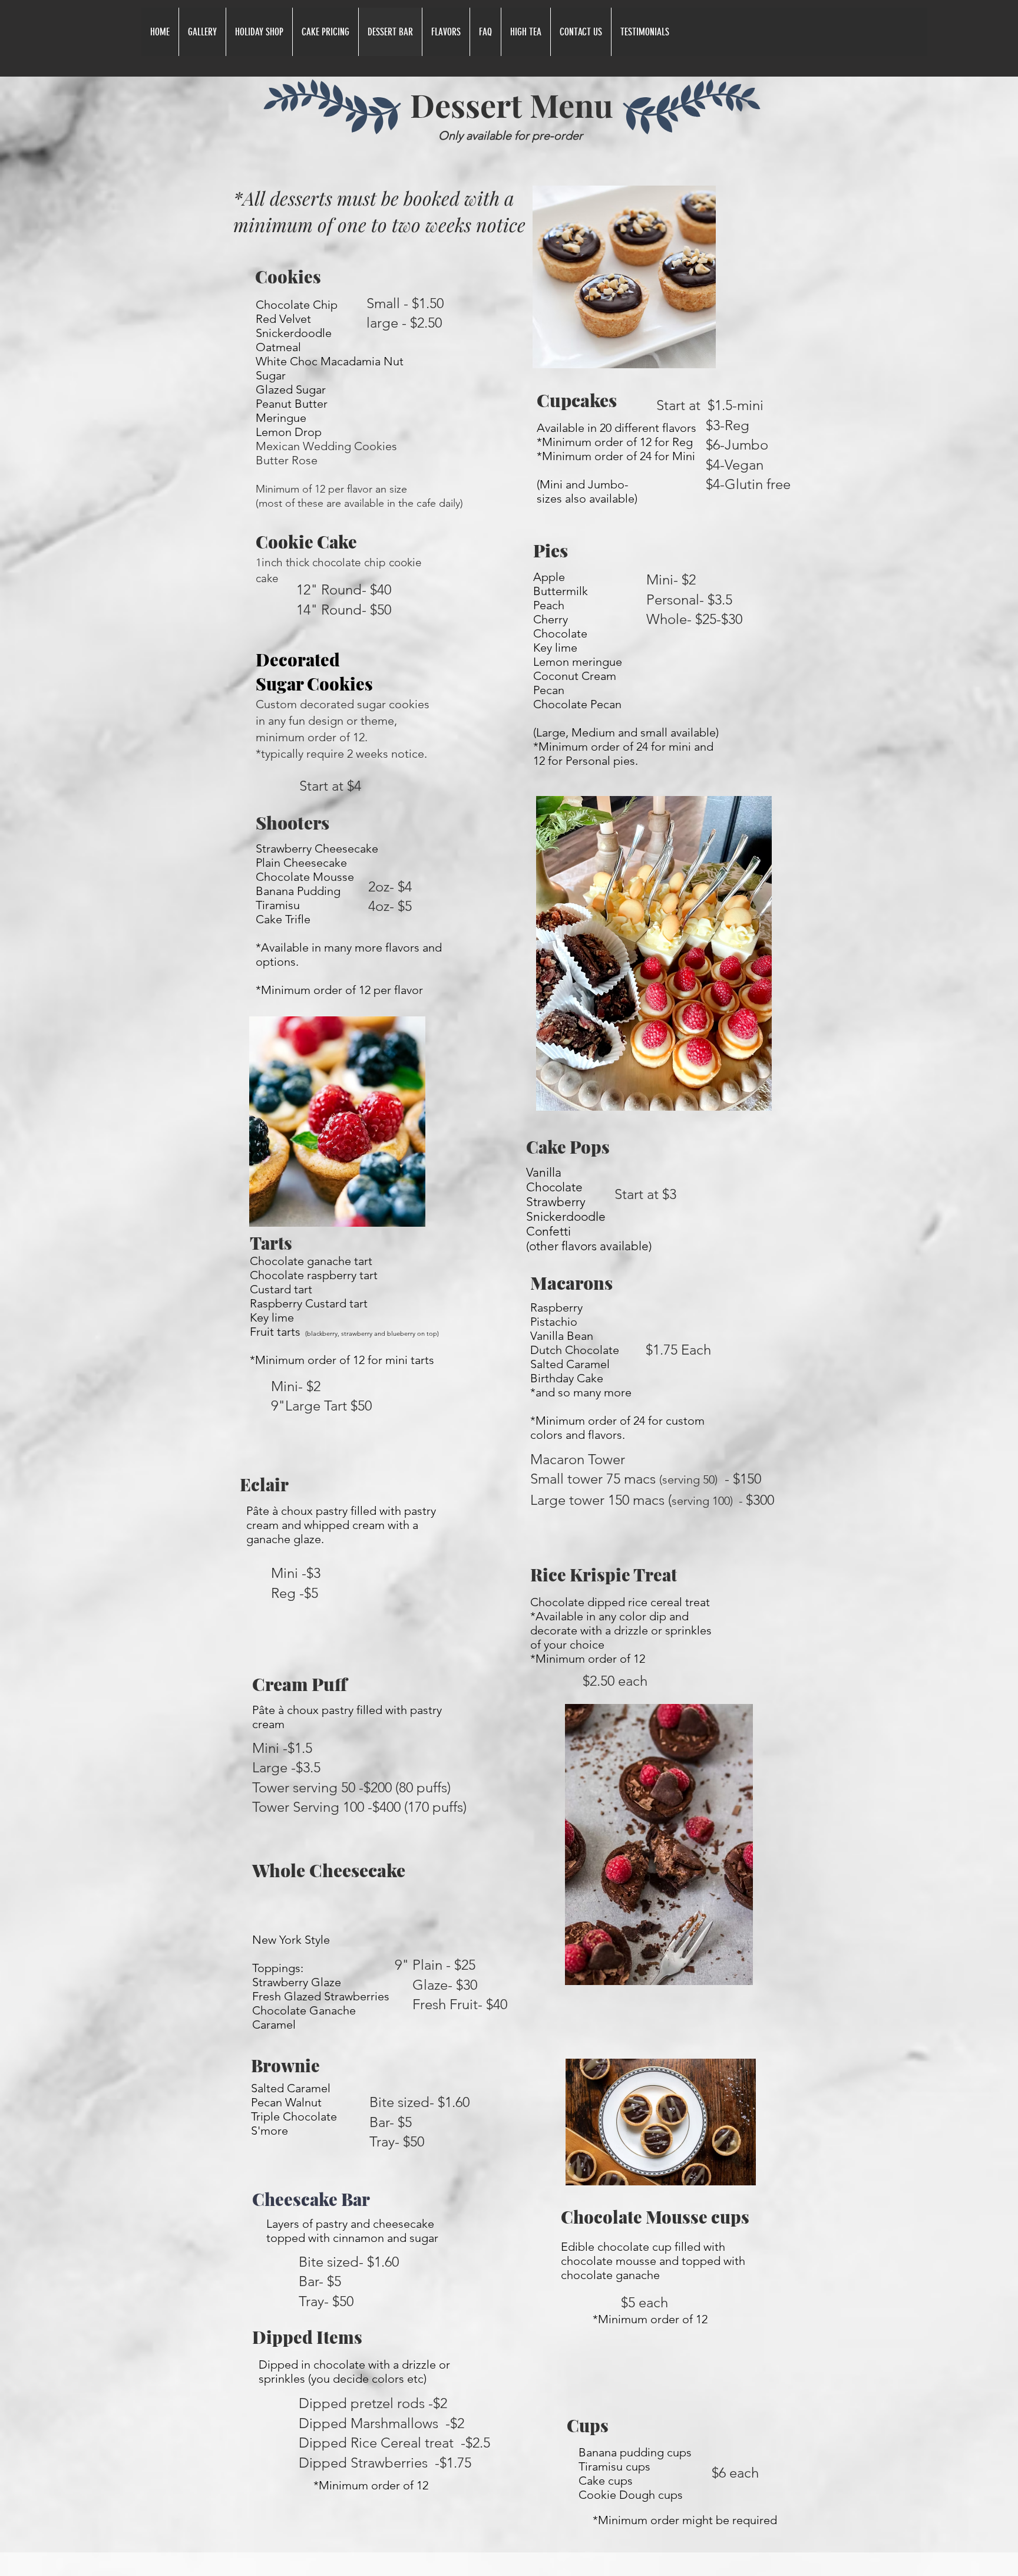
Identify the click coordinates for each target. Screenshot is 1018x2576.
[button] (202, 32)
